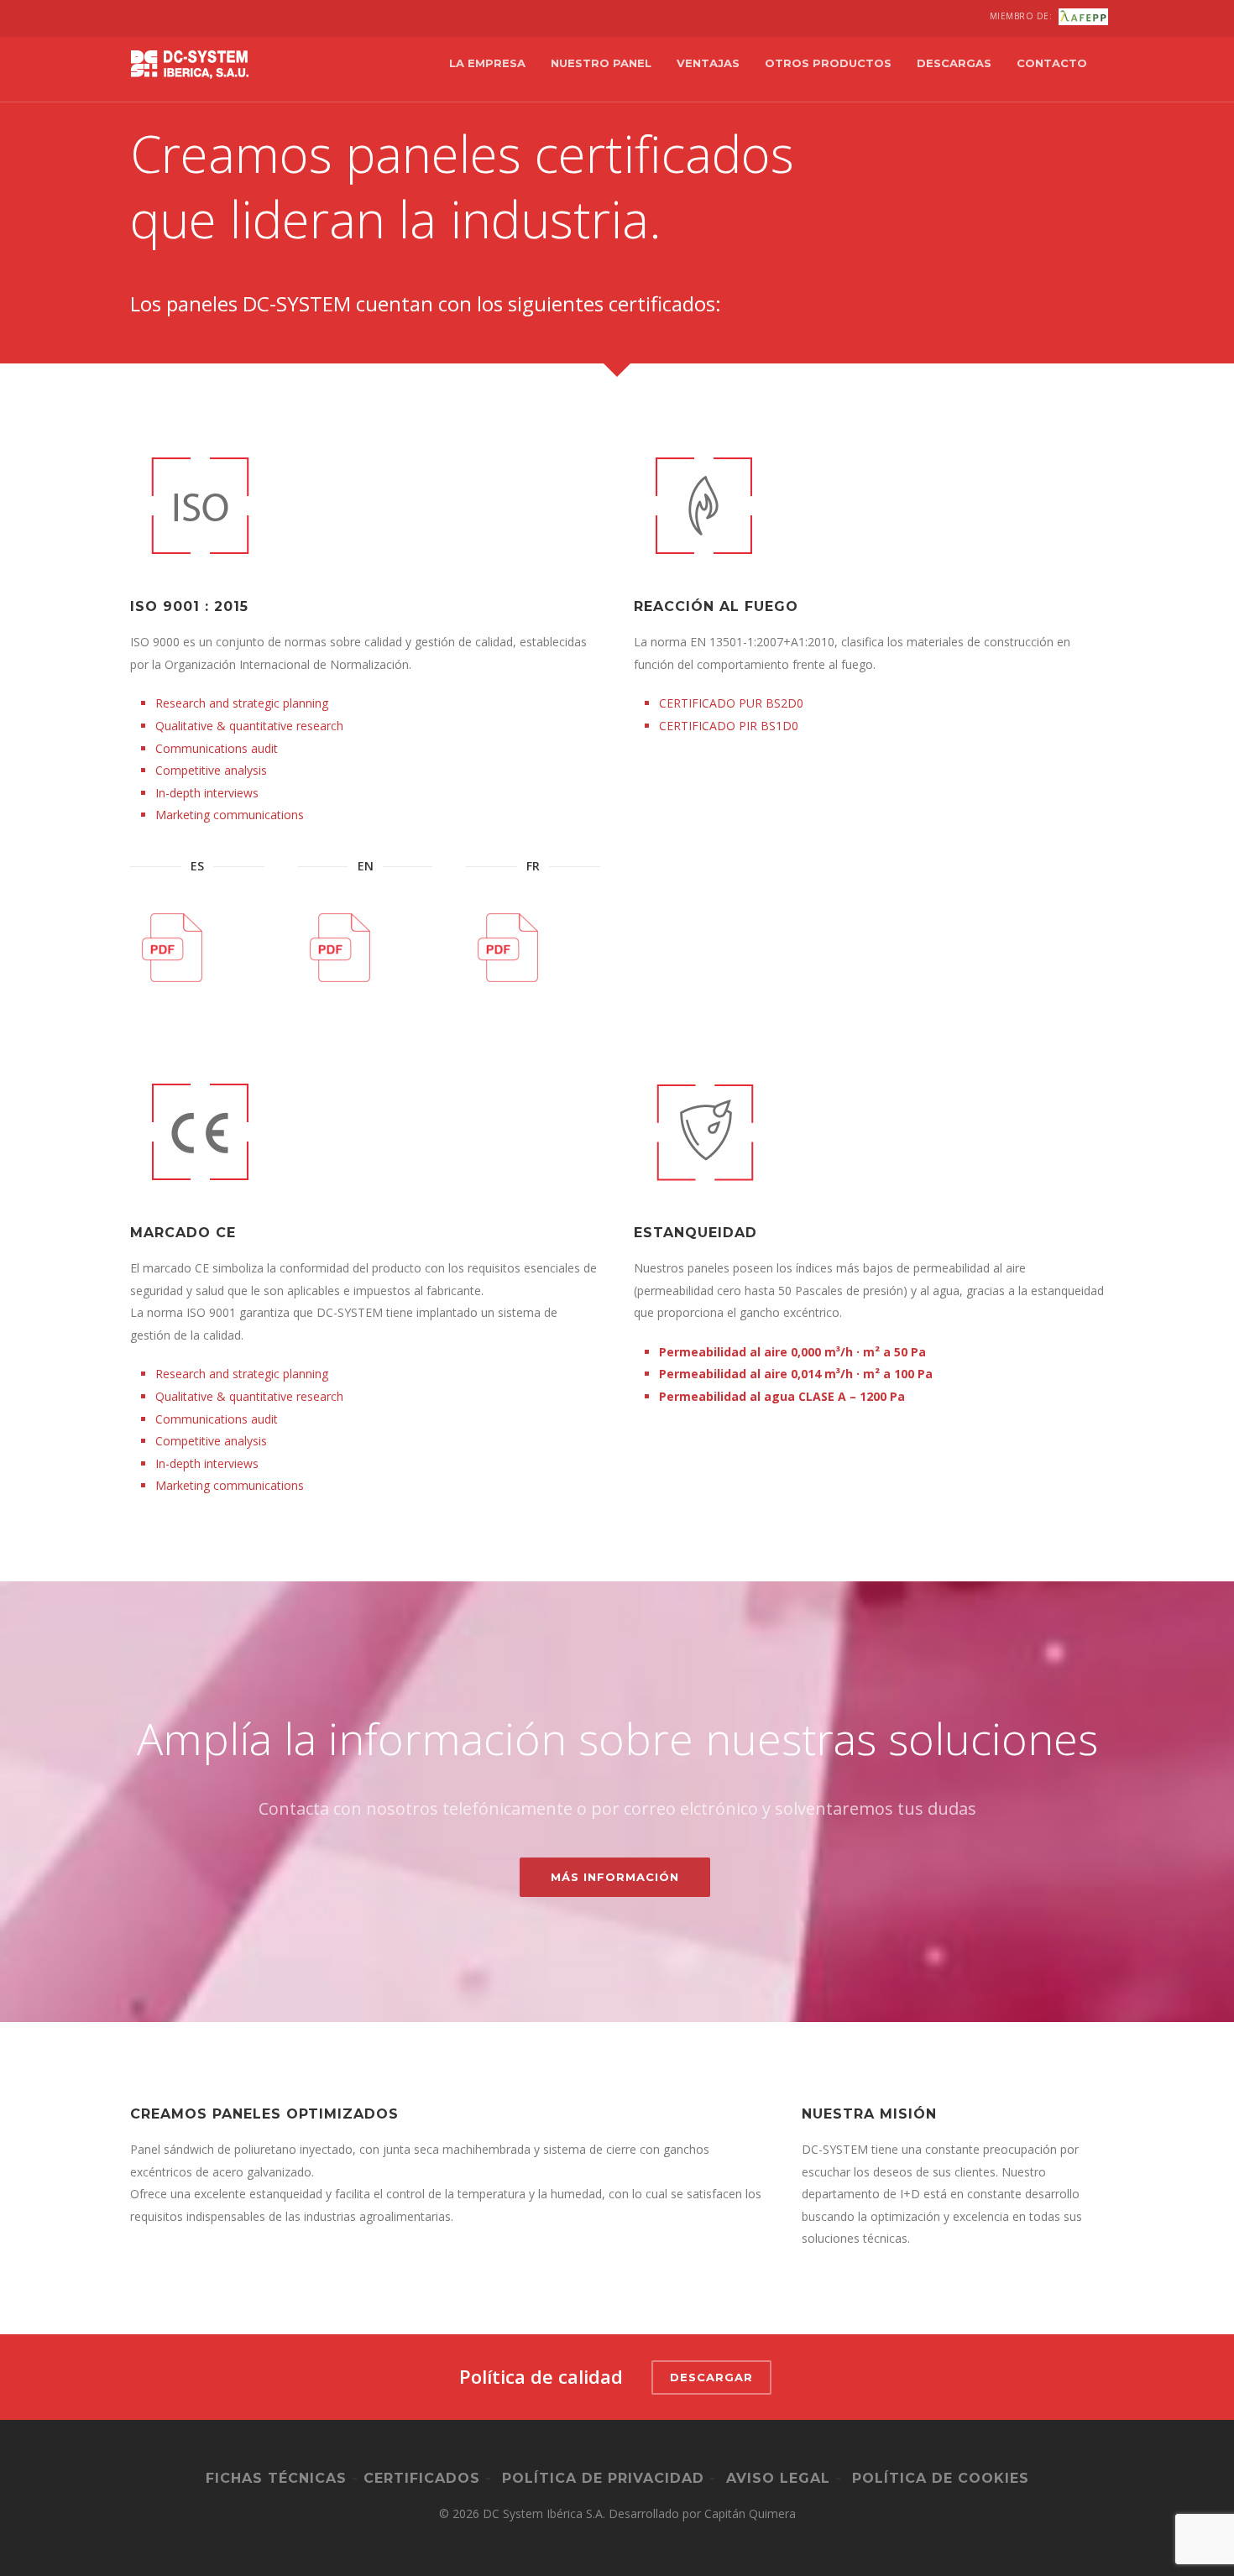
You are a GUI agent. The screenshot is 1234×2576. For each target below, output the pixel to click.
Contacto (1052, 63)
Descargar (711, 2377)
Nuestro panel (601, 63)
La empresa (487, 63)
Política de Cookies (941, 2478)
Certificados (422, 2478)
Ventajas (708, 63)
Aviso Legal (778, 2478)
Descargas (954, 63)
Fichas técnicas (276, 2478)
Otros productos (828, 63)
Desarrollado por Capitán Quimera (702, 2513)
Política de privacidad (603, 2478)
